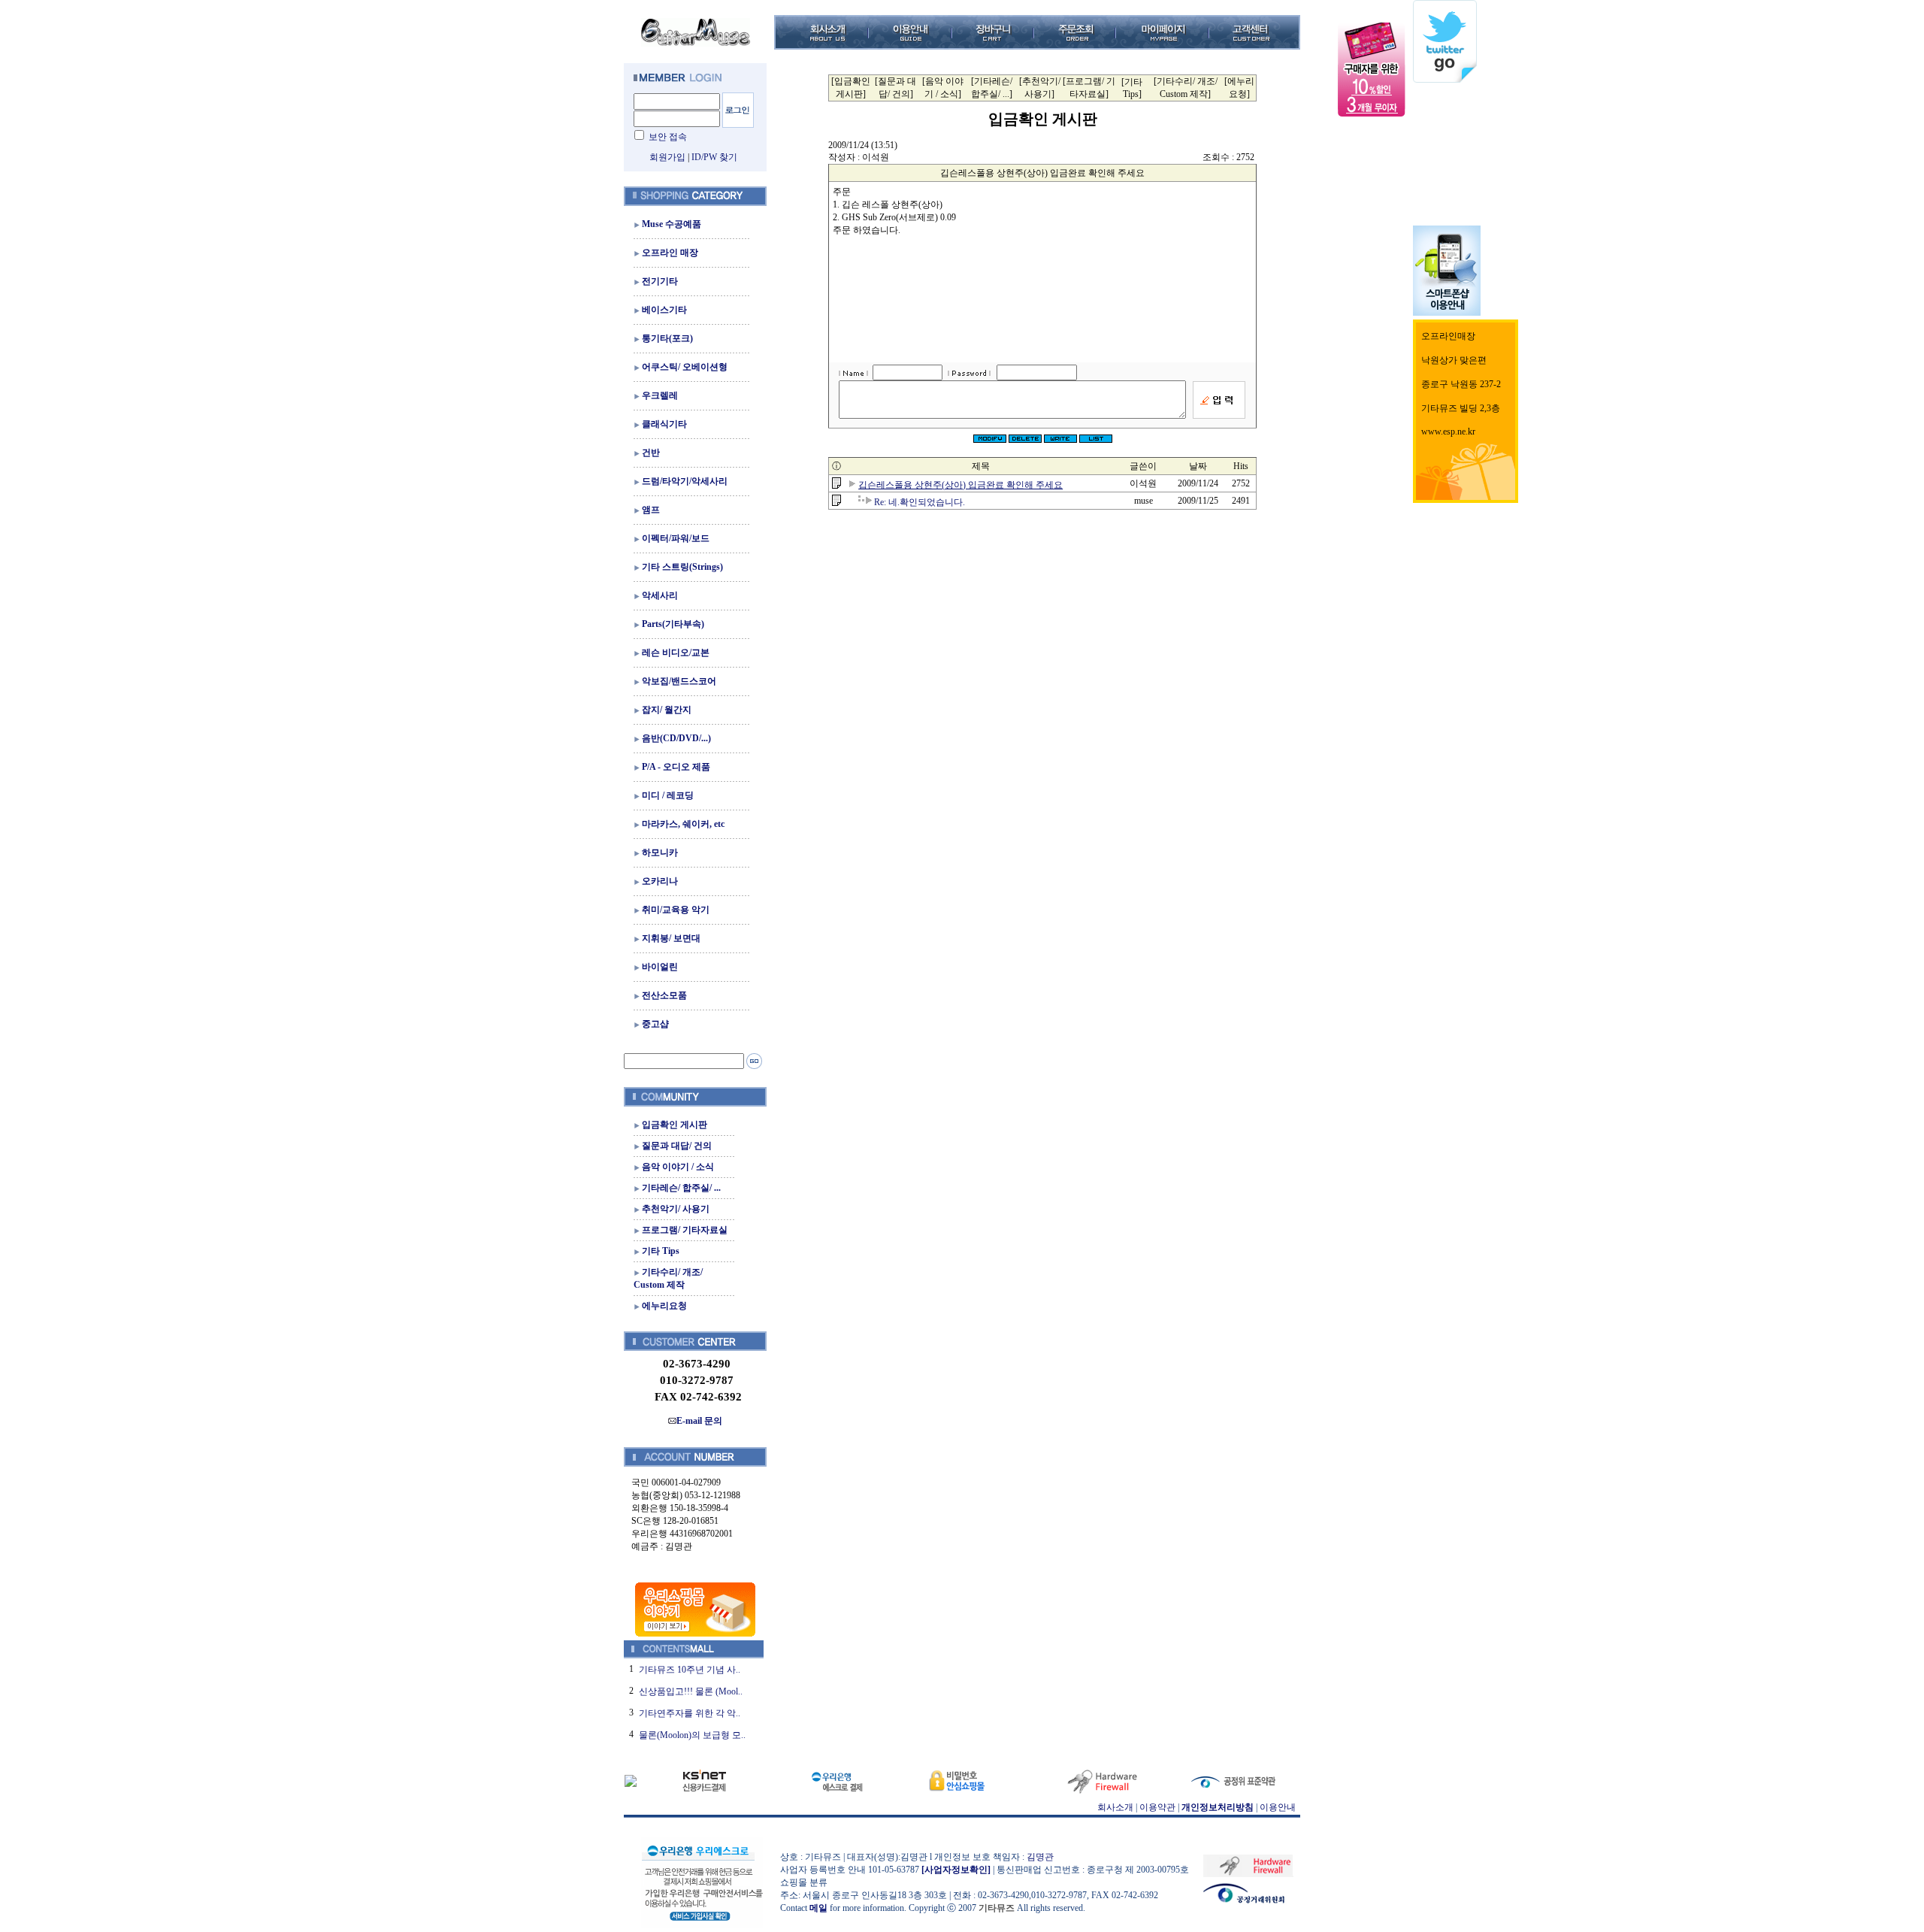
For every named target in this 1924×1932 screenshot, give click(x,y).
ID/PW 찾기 (714, 157)
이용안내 (1278, 1807)
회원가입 (667, 157)
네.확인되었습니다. (920, 502)
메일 (818, 1908)
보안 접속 (668, 137)
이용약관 (1157, 1807)
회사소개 (1115, 1807)
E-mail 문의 (699, 1421)
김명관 (1040, 1857)
